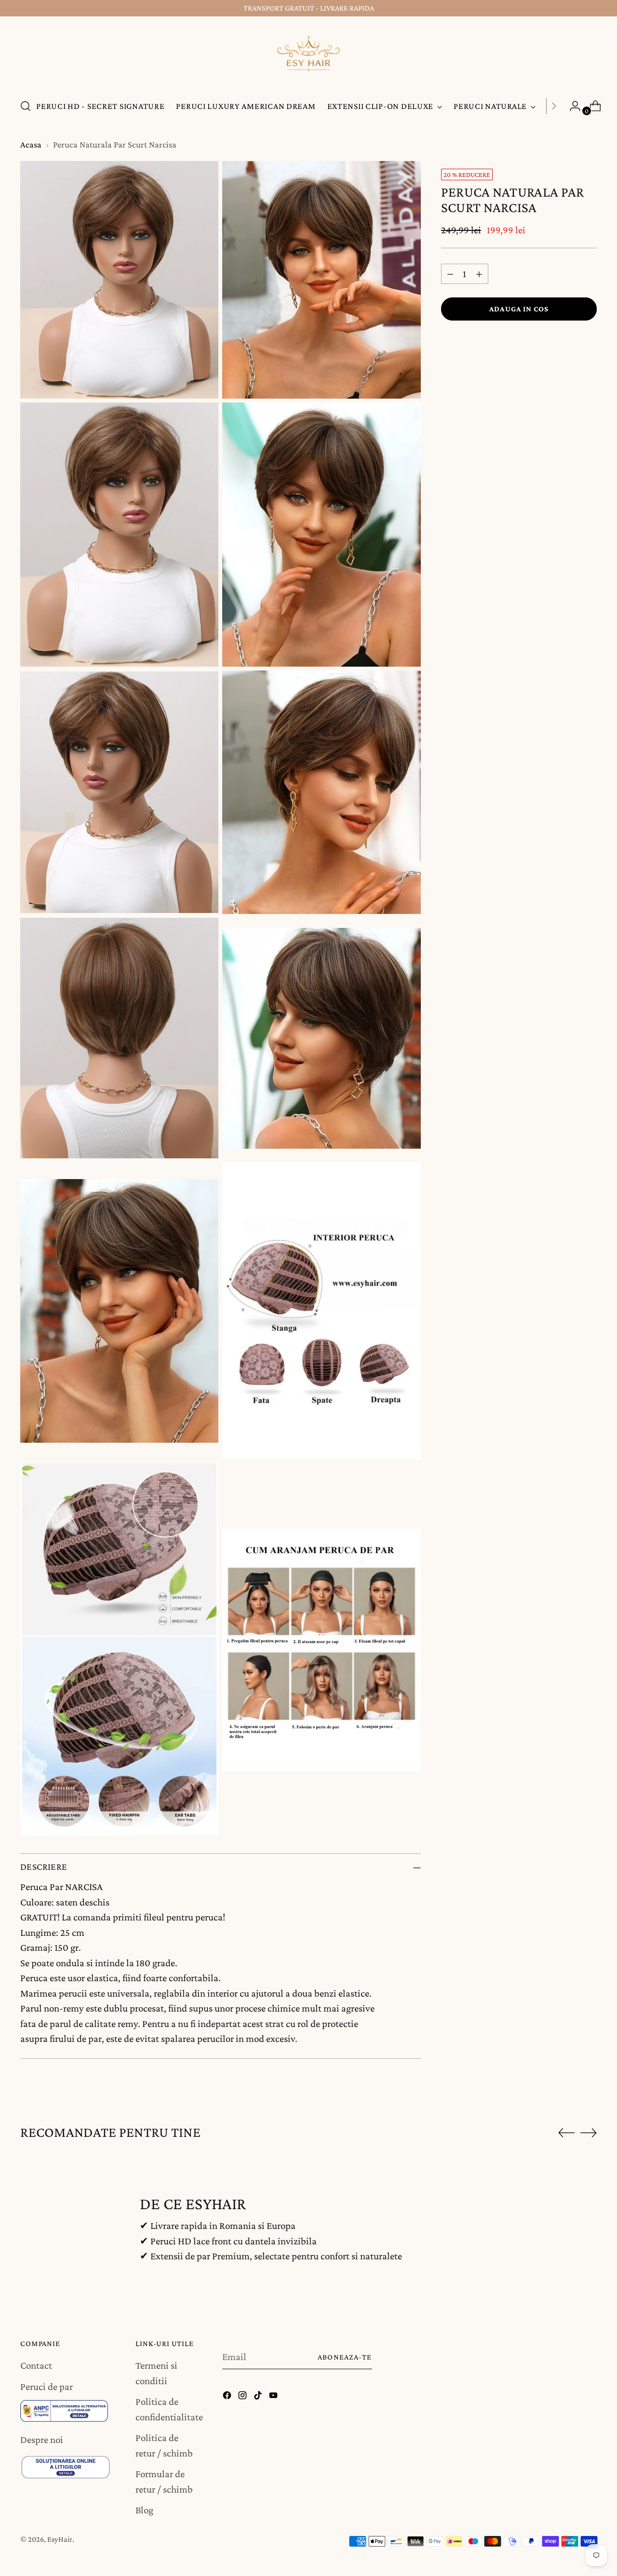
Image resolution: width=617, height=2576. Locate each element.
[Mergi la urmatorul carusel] (589, 2133)
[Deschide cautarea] (26, 106)
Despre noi (42, 2440)
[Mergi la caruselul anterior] (566, 2133)
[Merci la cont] (571, 106)
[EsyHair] (308, 56)
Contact (36, 2365)
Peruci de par (47, 2387)
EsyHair (60, 2539)
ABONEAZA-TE (345, 2357)
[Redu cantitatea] (450, 274)
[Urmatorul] (554, 106)
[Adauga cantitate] (479, 274)
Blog (144, 2510)
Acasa (31, 144)
